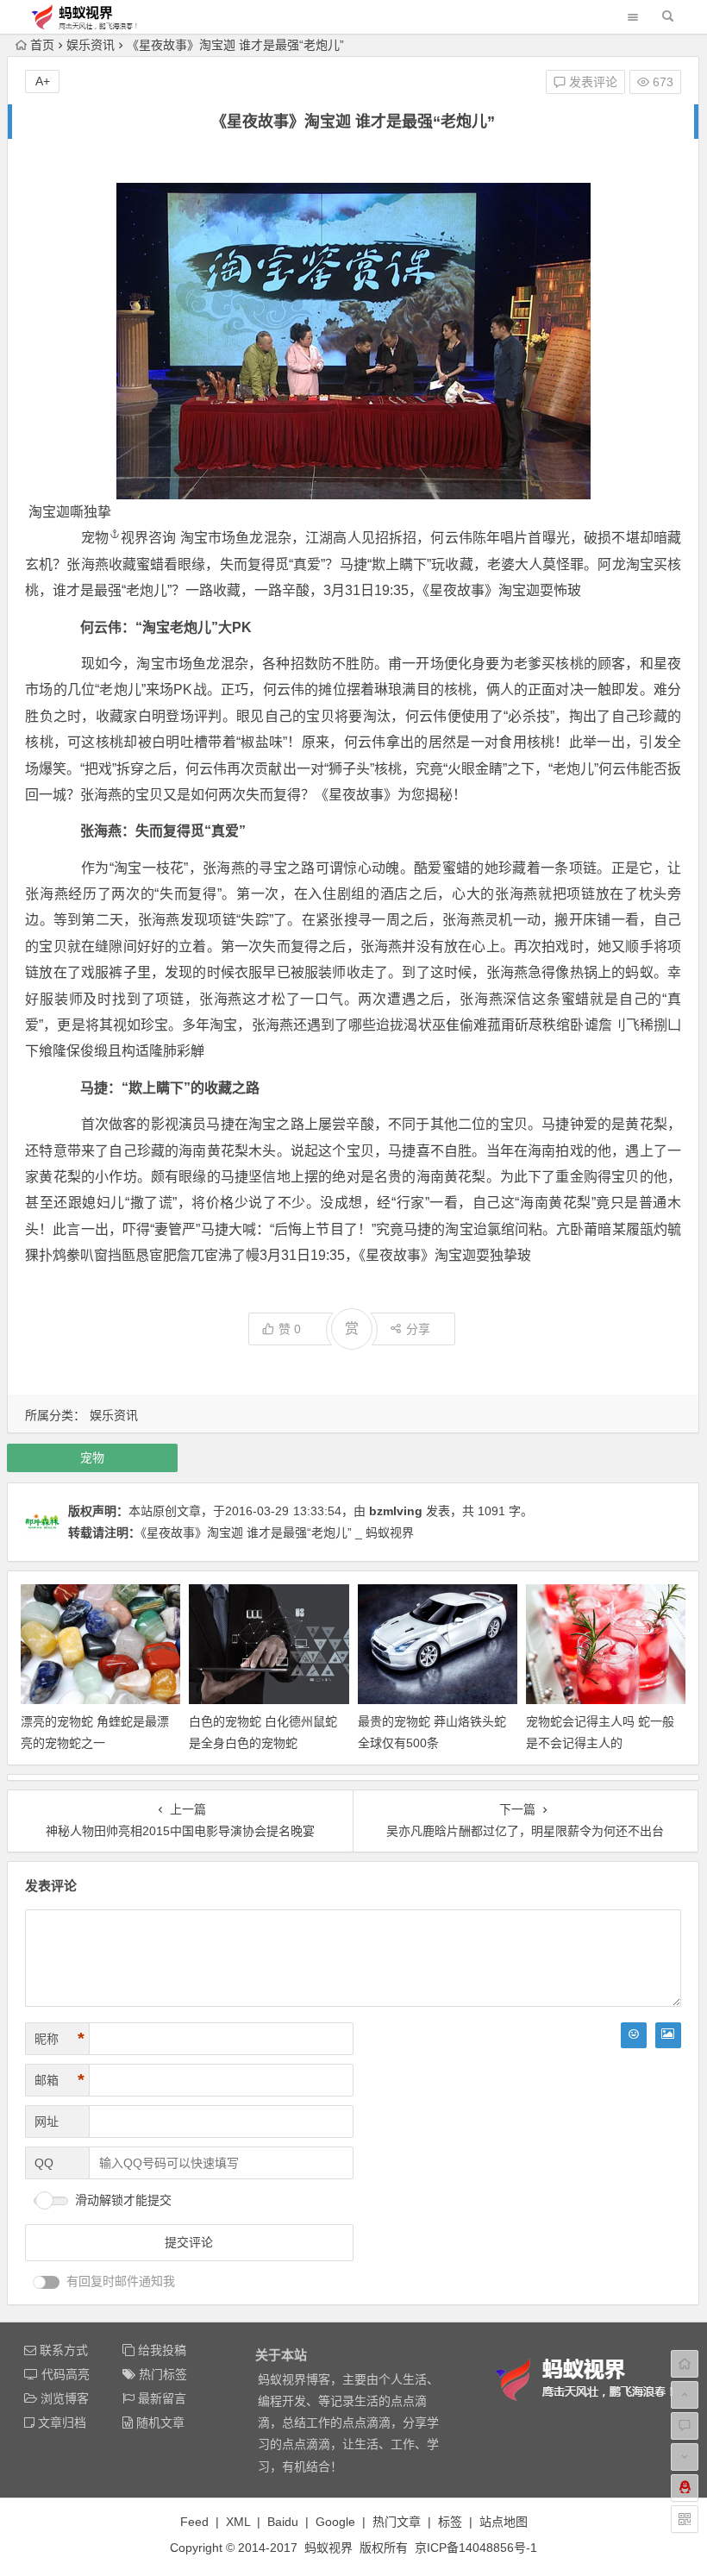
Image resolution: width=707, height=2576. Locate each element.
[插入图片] (668, 2035)
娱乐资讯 (91, 45)
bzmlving (396, 1511)
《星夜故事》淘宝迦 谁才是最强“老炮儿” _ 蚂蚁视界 (277, 1532)
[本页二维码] (685, 2519)
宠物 (95, 538)
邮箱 (59, 2080)
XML (238, 2522)
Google (335, 2522)
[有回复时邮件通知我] (47, 2282)
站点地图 (504, 2522)
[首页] (685, 2364)
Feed (194, 2522)
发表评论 (591, 82)
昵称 (59, 2039)
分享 (418, 1329)
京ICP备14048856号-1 (476, 2548)
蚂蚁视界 (328, 2548)
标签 (450, 2522)
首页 (42, 45)
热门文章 (397, 2522)
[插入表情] (634, 2035)
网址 (47, 2122)
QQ (44, 2163)
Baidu (283, 2522)
